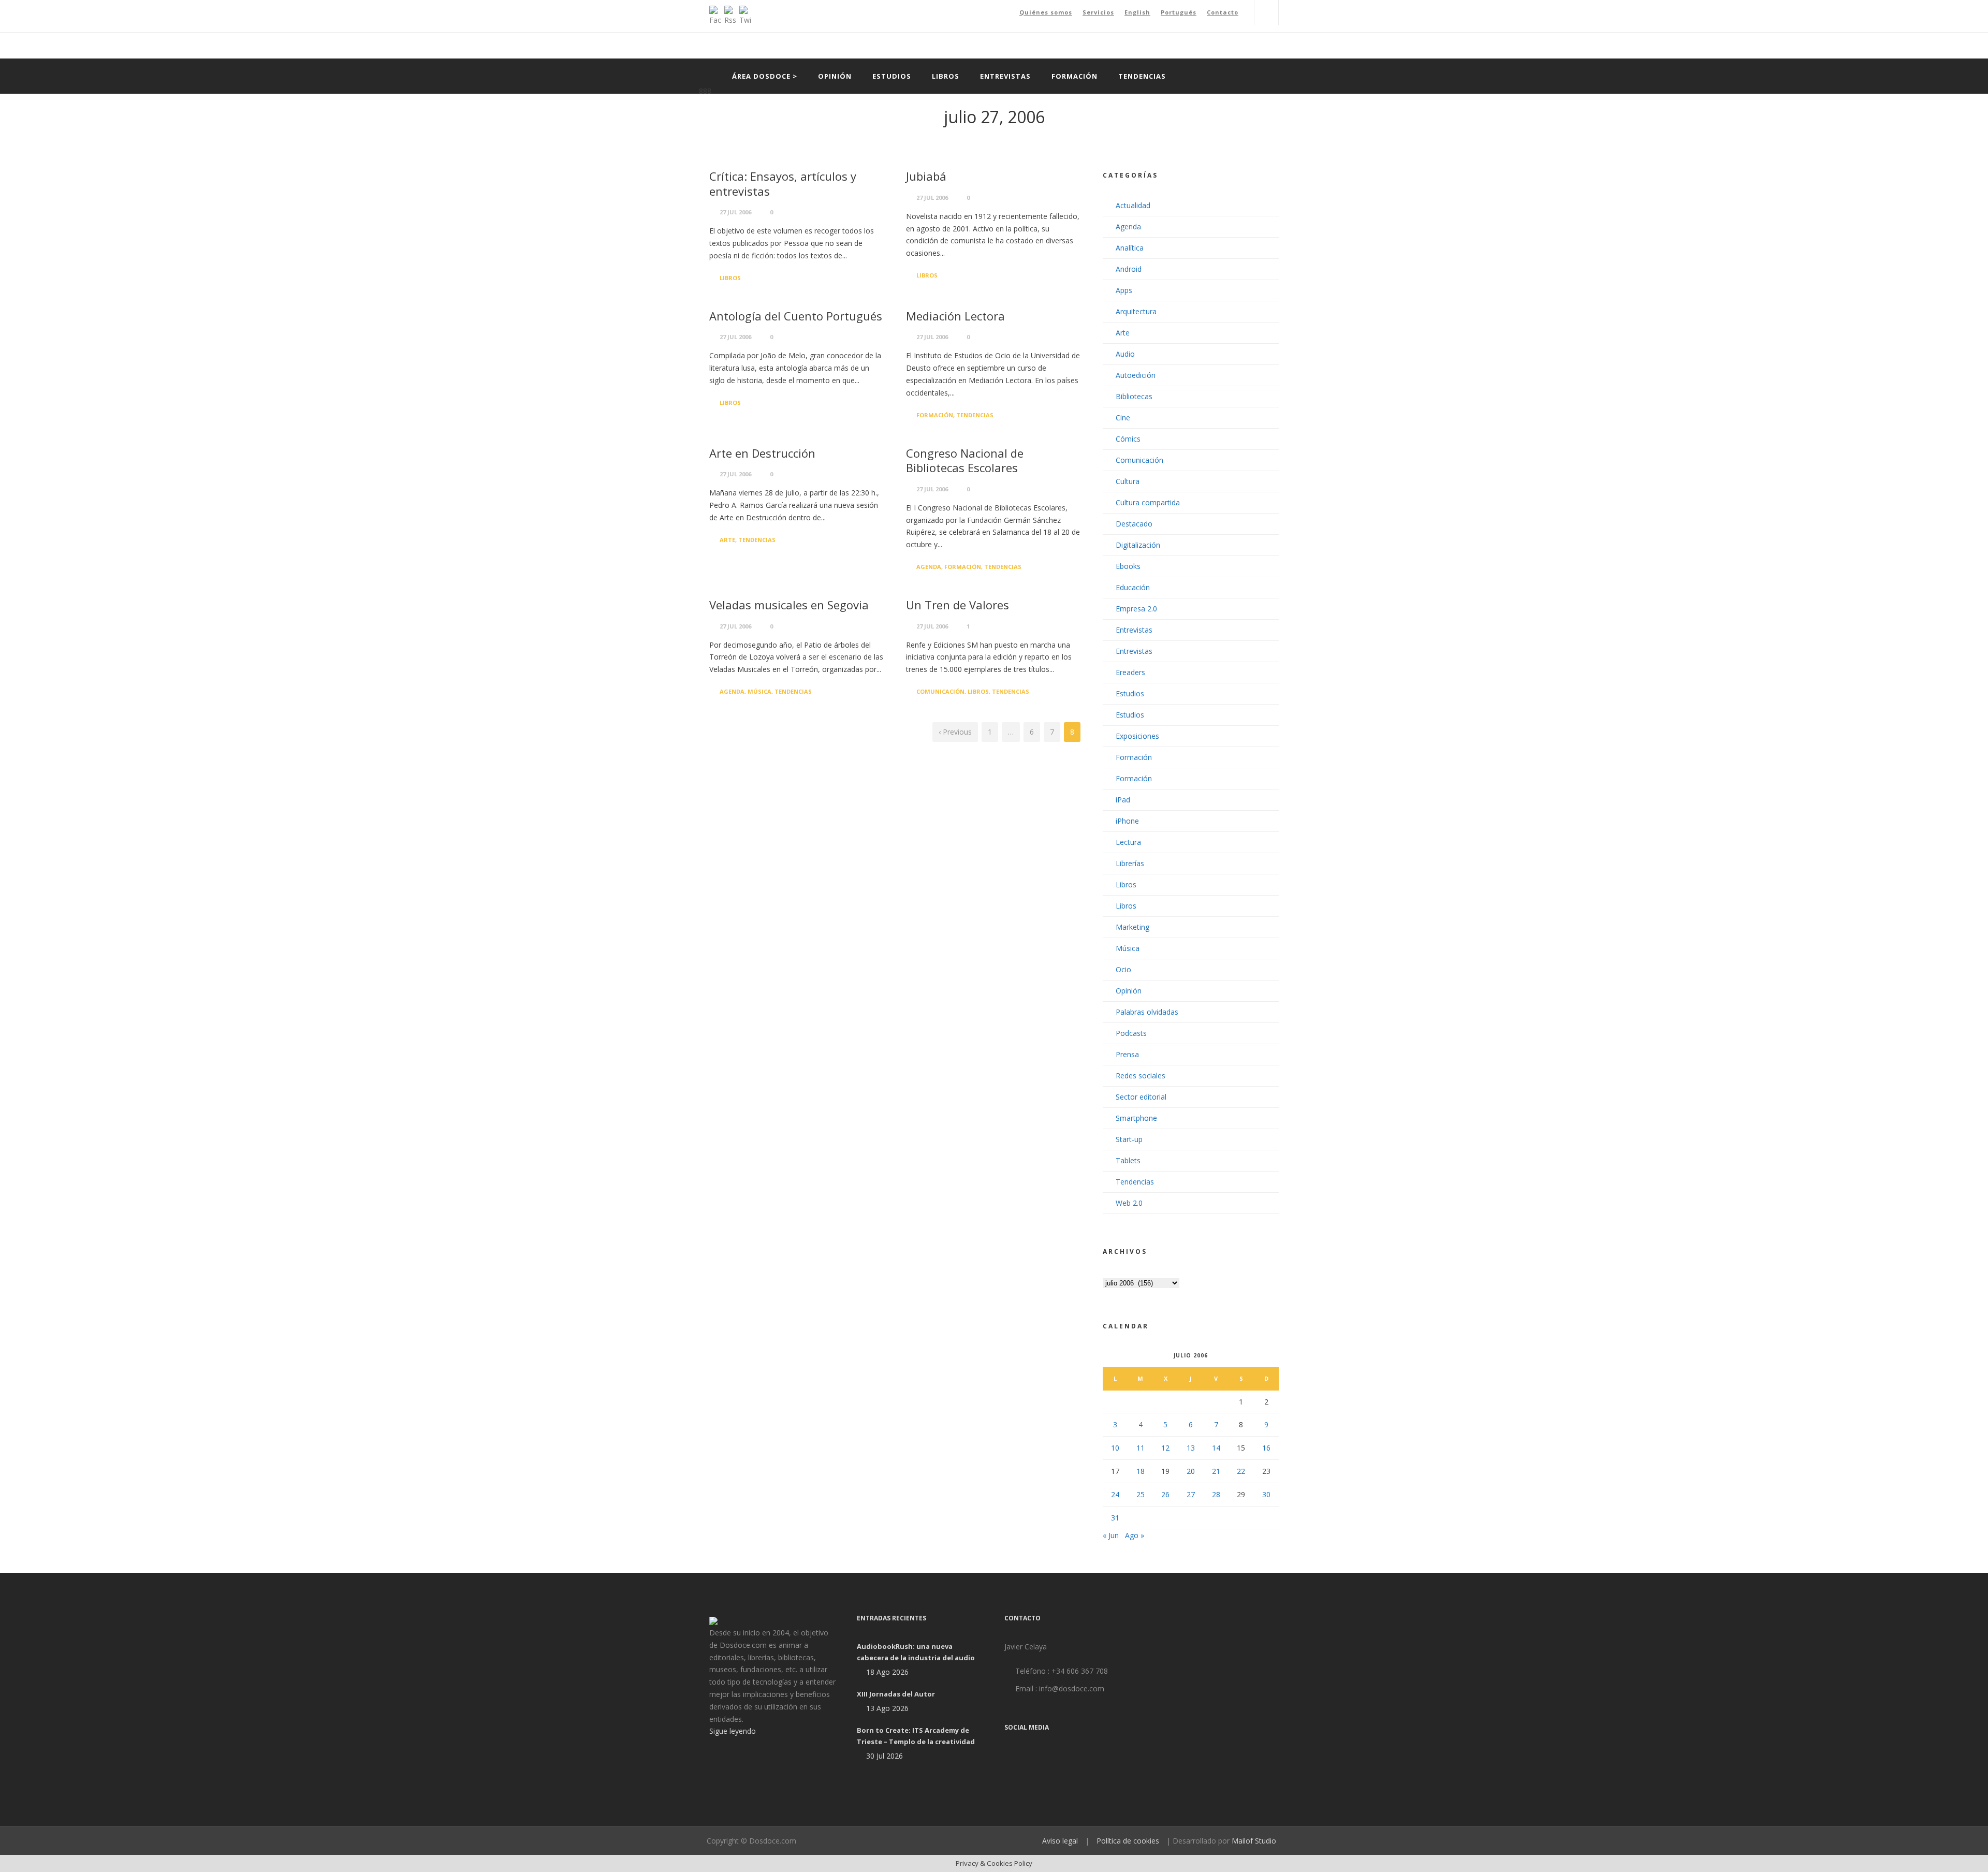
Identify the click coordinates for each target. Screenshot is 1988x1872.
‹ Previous (955, 732)
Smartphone (1136, 1118)
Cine (1123, 418)
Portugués (1179, 12)
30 (1266, 1494)
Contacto (1223, 12)
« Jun (1111, 1535)
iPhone (1127, 821)
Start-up (1129, 1139)
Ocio (1123, 969)
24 (1115, 1494)
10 (1115, 1448)
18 (1141, 1471)
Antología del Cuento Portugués (796, 316)
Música (759, 691)
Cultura (1128, 481)
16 (1266, 1448)
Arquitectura (1136, 311)
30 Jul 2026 (885, 1756)
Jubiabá (926, 176)
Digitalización (1138, 545)
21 (1216, 1471)
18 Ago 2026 (887, 1672)
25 (1141, 1494)
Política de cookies (1128, 1841)
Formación (1075, 76)
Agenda (929, 567)
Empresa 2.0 (1136, 609)
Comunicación (940, 691)
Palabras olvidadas (1147, 1012)
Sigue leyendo (733, 1731)
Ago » (1135, 1535)
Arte (727, 540)
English (1137, 12)
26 (1165, 1494)
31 (1115, 1518)
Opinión (835, 76)
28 (1216, 1494)
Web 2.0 (1129, 1203)
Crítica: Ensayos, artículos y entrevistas (783, 184)
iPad (1123, 800)
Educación (1133, 587)
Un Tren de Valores (958, 605)
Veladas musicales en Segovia (789, 605)
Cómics (1128, 439)
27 (1191, 1494)
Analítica (1130, 248)
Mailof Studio (1254, 1841)
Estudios (892, 76)
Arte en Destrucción (762, 453)
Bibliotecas (1134, 396)
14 (1216, 1448)
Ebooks (1128, 566)
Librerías (1130, 863)
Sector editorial (1141, 1097)
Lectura (1128, 842)
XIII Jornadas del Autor (896, 1694)
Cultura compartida (1148, 502)
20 (1191, 1471)
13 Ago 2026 (887, 1708)
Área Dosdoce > (765, 76)
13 (1191, 1448)
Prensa (1127, 1054)
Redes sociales (1141, 1076)
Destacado (1134, 524)
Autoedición (1136, 375)
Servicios (1098, 12)
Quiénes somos (1046, 12)
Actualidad (1133, 205)
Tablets (1128, 1160)
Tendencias (1142, 76)
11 (1141, 1448)
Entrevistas (1005, 76)
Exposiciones (1137, 736)
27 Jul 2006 (735, 212)
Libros (946, 76)
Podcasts (1131, 1033)
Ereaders (1130, 672)
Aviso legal (1060, 1841)
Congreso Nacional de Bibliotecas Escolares (965, 460)
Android (1129, 269)
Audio (1125, 354)
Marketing (1132, 927)
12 (1165, 1448)
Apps (1124, 290)
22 (1241, 1471)
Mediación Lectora (955, 316)
